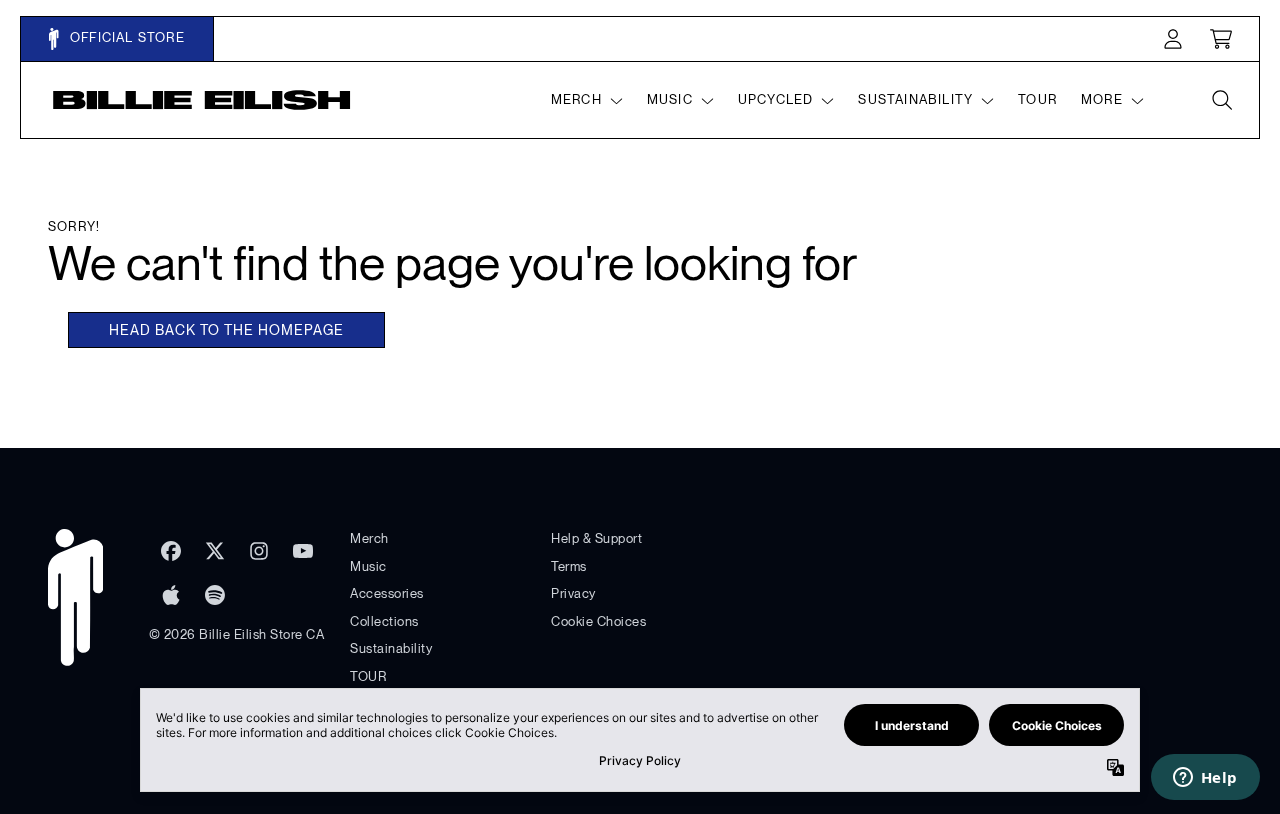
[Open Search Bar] (1221, 100)
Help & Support (596, 538)
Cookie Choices (598, 621)
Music (368, 566)
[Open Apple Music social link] (171, 595)
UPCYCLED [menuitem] (776, 99)
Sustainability (391, 648)
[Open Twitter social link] (215, 551)
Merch (369, 538)
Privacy (573, 593)
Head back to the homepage (226, 330)
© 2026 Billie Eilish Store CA (237, 634)
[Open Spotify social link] (215, 595)
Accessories (387, 593)
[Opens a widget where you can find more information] (1205, 779)
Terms (569, 566)
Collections (384, 621)
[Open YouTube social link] (303, 551)
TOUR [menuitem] (1037, 99)
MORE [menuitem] (1102, 99)
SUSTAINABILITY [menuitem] (915, 99)
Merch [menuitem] (576, 99)
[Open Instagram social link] (259, 551)
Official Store (125, 37)
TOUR (368, 676)
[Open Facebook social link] (171, 551)
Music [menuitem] (670, 99)
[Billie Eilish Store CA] (202, 100)
